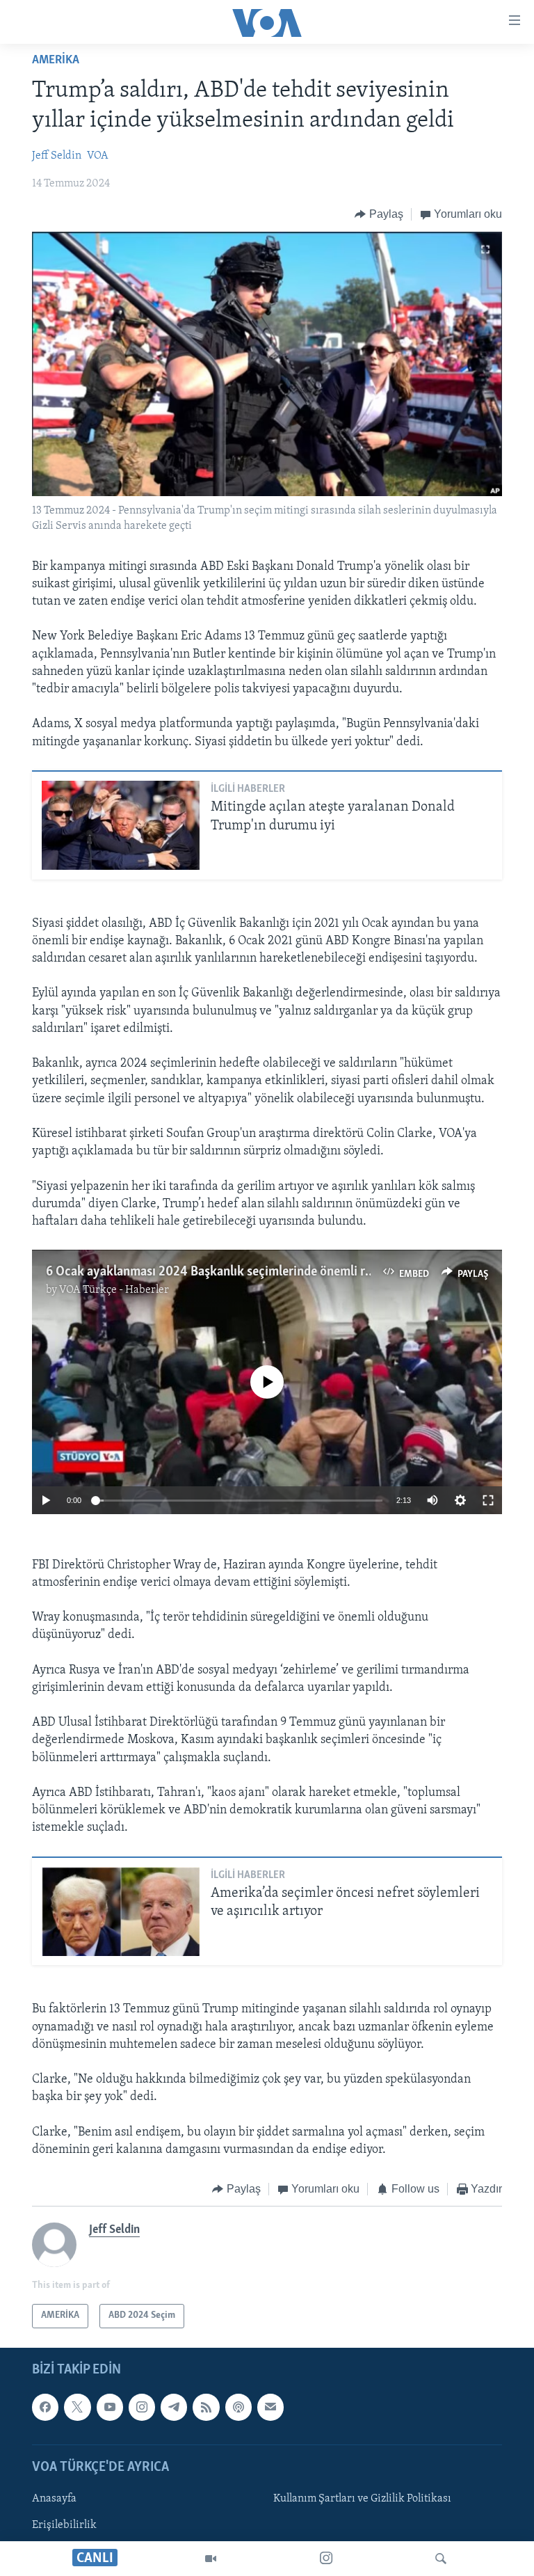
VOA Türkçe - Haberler (114, 1290)
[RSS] (206, 2407)
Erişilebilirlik (64, 2525)
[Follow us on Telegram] (174, 2407)
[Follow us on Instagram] (142, 2407)
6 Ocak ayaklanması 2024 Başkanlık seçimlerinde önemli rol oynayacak (242, 1272)
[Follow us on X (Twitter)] (77, 2407)
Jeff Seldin (57, 156)
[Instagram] (326, 2559)
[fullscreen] (488, 1500)
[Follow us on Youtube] (110, 2407)
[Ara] (441, 2559)
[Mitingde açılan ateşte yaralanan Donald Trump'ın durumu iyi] (121, 825)
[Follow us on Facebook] (45, 2407)
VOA (98, 156)
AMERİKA (56, 61)
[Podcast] (238, 2407)
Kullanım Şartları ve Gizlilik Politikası (362, 2499)
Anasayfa (54, 2499)
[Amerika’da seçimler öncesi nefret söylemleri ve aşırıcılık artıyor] (121, 1911)
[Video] (211, 2559)
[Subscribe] (270, 2407)
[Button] (379, 214)
